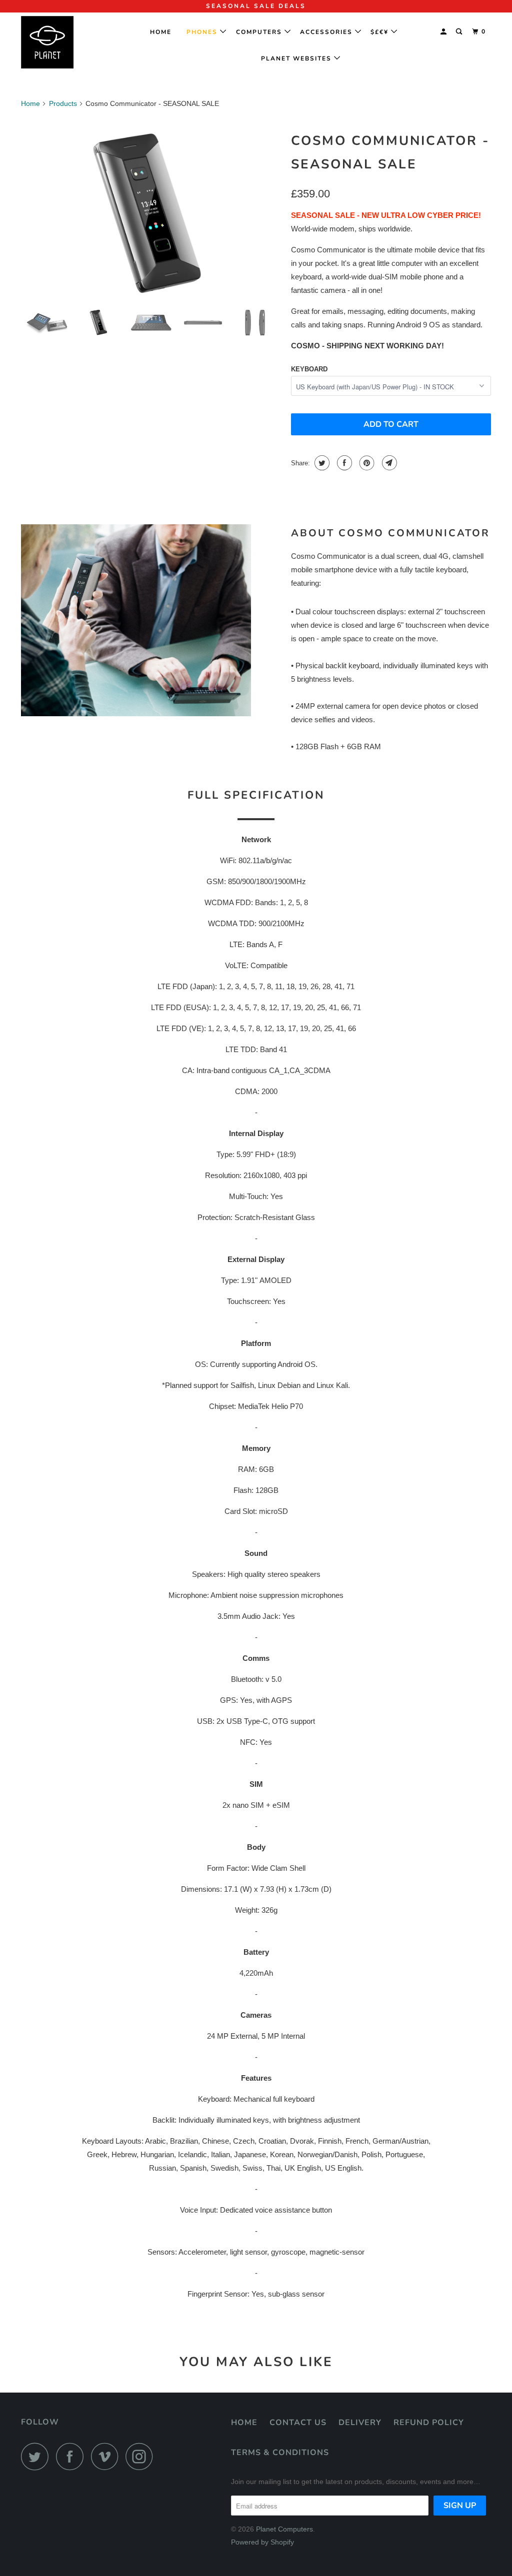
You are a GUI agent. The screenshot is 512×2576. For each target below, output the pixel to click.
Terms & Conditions (280, 2453)
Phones (203, 32)
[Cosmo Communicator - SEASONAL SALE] (151, 214)
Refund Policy (429, 2423)
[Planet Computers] (61, 42)
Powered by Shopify (262, 2542)
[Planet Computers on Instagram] (142, 2456)
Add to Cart (391, 424)
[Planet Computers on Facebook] (72, 2456)
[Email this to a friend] (388, 463)
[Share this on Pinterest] (366, 463)
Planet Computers (284, 2529)
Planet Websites (297, 58)
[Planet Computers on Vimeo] (107, 2456)
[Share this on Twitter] (321, 463)
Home (164, 32)
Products (63, 103)
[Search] (460, 32)
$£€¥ (381, 32)
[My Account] (444, 32)
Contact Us (298, 2423)
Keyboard (309, 369)
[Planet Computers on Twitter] (37, 2456)
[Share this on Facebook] (343, 463)
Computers (260, 32)
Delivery (360, 2423)
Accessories (327, 32)
